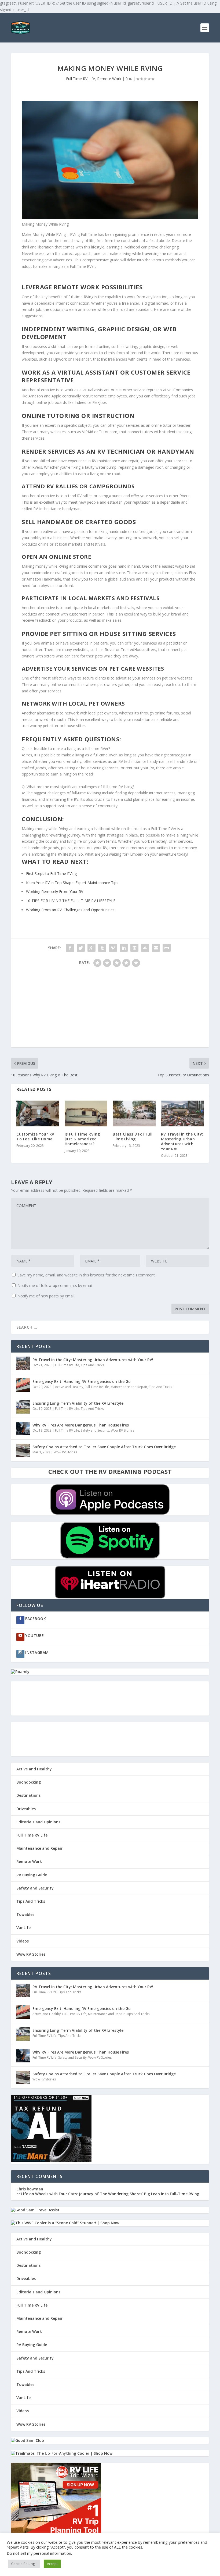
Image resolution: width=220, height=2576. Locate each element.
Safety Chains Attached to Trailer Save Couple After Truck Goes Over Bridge (104, 1447)
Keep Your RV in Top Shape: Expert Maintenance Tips (72, 883)
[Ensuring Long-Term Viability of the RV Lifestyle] (23, 1407)
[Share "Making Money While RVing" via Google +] (91, 948)
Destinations (28, 1795)
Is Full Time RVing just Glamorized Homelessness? (82, 1139)
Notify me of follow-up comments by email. (55, 1285)
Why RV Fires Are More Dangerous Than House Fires (81, 1425)
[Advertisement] (110, 1010)
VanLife (23, 1928)
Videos (23, 1941)
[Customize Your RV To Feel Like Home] (38, 1113)
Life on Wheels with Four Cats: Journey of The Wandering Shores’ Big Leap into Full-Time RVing (110, 2194)
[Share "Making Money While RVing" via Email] (156, 948)
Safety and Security (95, 1430)
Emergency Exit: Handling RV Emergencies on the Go (82, 1381)
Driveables (26, 1809)
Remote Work (109, 79)
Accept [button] (52, 2564)
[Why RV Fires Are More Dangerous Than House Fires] (23, 1429)
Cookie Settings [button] (24, 2564)
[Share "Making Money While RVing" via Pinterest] (113, 948)
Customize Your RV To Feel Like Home (35, 1136)
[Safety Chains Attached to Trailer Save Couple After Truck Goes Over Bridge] (23, 1450)
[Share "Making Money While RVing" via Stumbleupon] (145, 948)
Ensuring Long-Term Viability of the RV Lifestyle (78, 1403)
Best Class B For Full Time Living (133, 1136)
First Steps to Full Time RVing (51, 874)
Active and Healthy (69, 1387)
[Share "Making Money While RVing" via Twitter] (81, 948)
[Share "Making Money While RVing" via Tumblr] (102, 948)
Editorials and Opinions (38, 1822)
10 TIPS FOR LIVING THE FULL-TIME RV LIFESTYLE (71, 901)
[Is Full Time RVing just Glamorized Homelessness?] (86, 1113)
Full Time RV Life (80, 79)
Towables (25, 1914)
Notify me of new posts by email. (46, 1296)
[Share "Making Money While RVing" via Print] (167, 948)
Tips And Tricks (92, 1365)
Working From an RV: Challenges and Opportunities (70, 910)
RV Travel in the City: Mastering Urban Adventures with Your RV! (182, 1141)
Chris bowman (30, 2189)
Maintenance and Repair (129, 1387)
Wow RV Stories (122, 1430)
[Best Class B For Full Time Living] (134, 1113)
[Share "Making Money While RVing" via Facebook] (70, 948)
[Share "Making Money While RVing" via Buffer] (134, 948)
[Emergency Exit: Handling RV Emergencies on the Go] (23, 1385)
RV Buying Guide (32, 1875)
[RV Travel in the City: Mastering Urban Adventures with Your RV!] (182, 1113)
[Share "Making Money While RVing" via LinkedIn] (124, 948)
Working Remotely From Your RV (55, 892)
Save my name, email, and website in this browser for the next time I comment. (87, 1275)
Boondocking (29, 1782)
